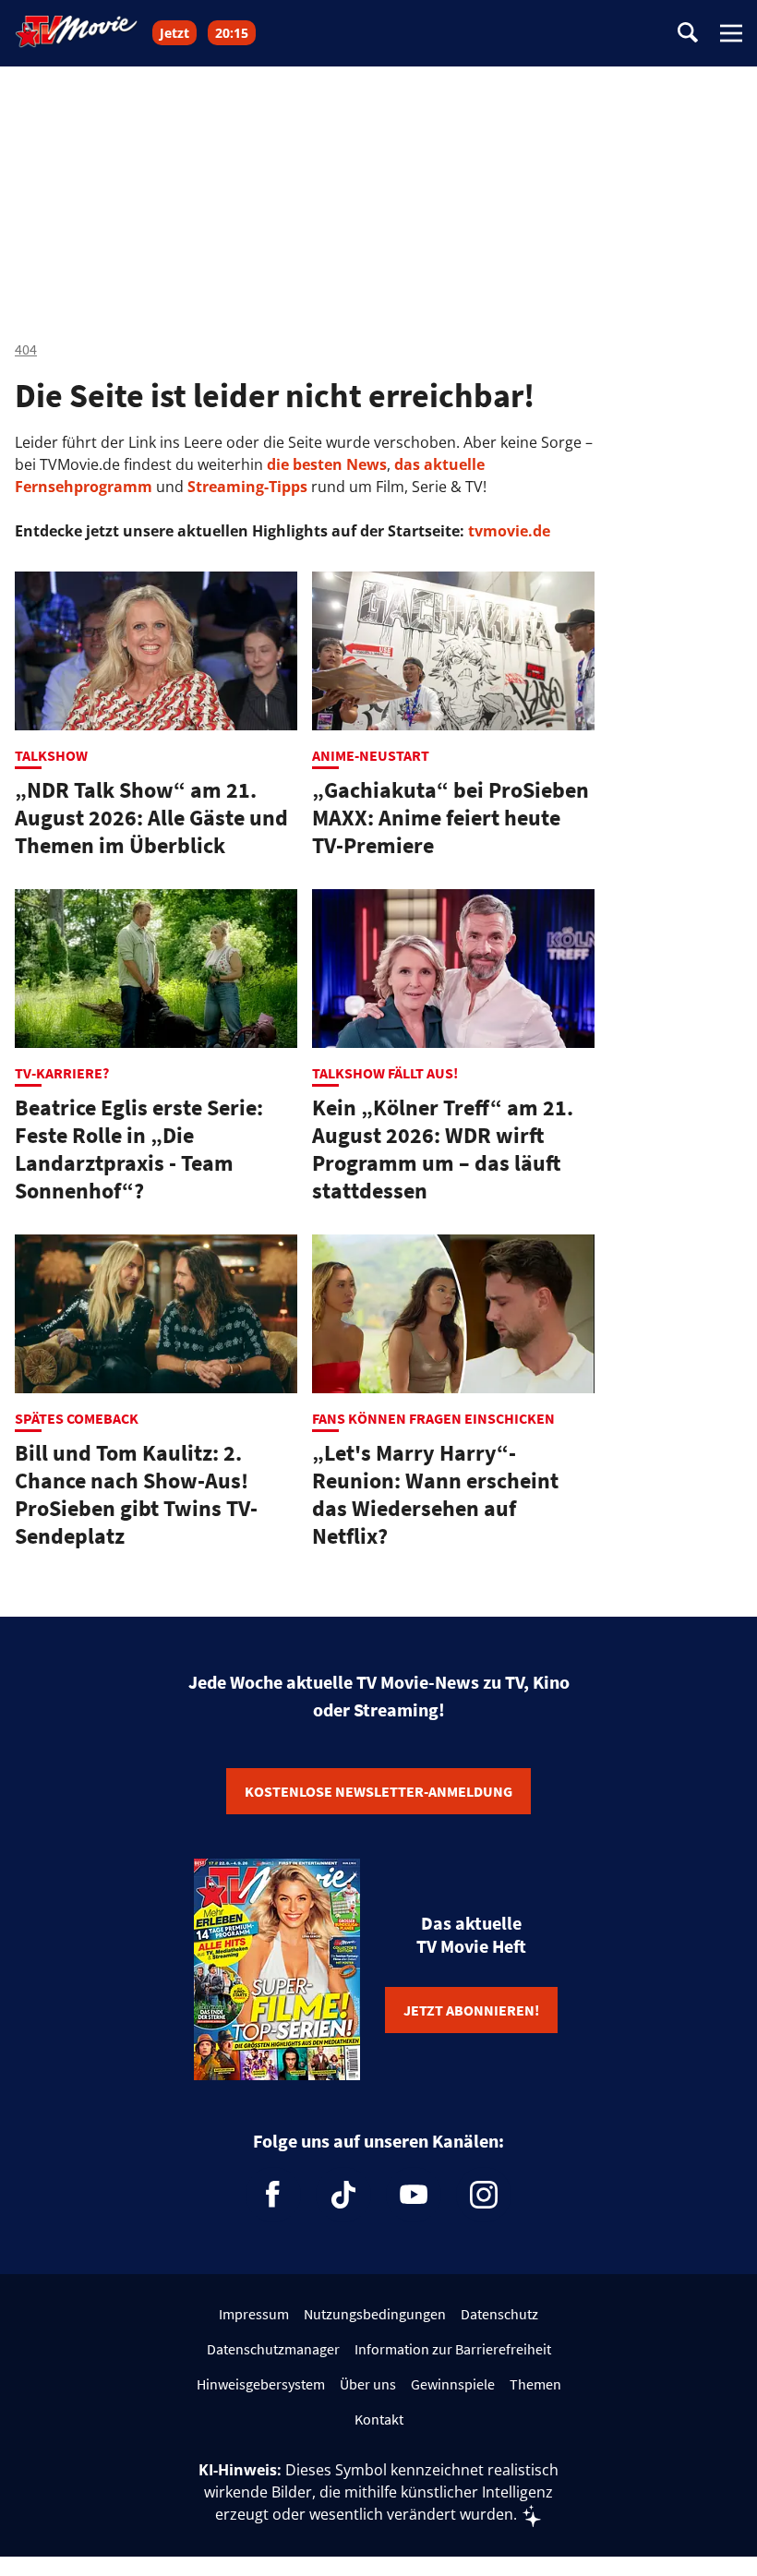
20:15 (232, 33)
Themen (535, 2384)
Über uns (368, 2384)
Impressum (254, 2314)
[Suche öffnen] (688, 34)
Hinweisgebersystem (261, 2384)
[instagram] (484, 2195)
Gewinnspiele (453, 2384)
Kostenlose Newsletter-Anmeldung (378, 1791)
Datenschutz (499, 2314)
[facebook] (273, 2195)
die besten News (327, 464)
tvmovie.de (509, 531)
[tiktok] (343, 2195)
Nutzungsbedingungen (375, 2314)
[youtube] (414, 2195)
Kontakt (379, 2419)
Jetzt (174, 33)
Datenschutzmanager (273, 2349)
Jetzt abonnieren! (471, 2010)
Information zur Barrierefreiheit (453, 2349)
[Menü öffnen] (731, 33)
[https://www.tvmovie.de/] (77, 31)
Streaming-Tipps (247, 487)
